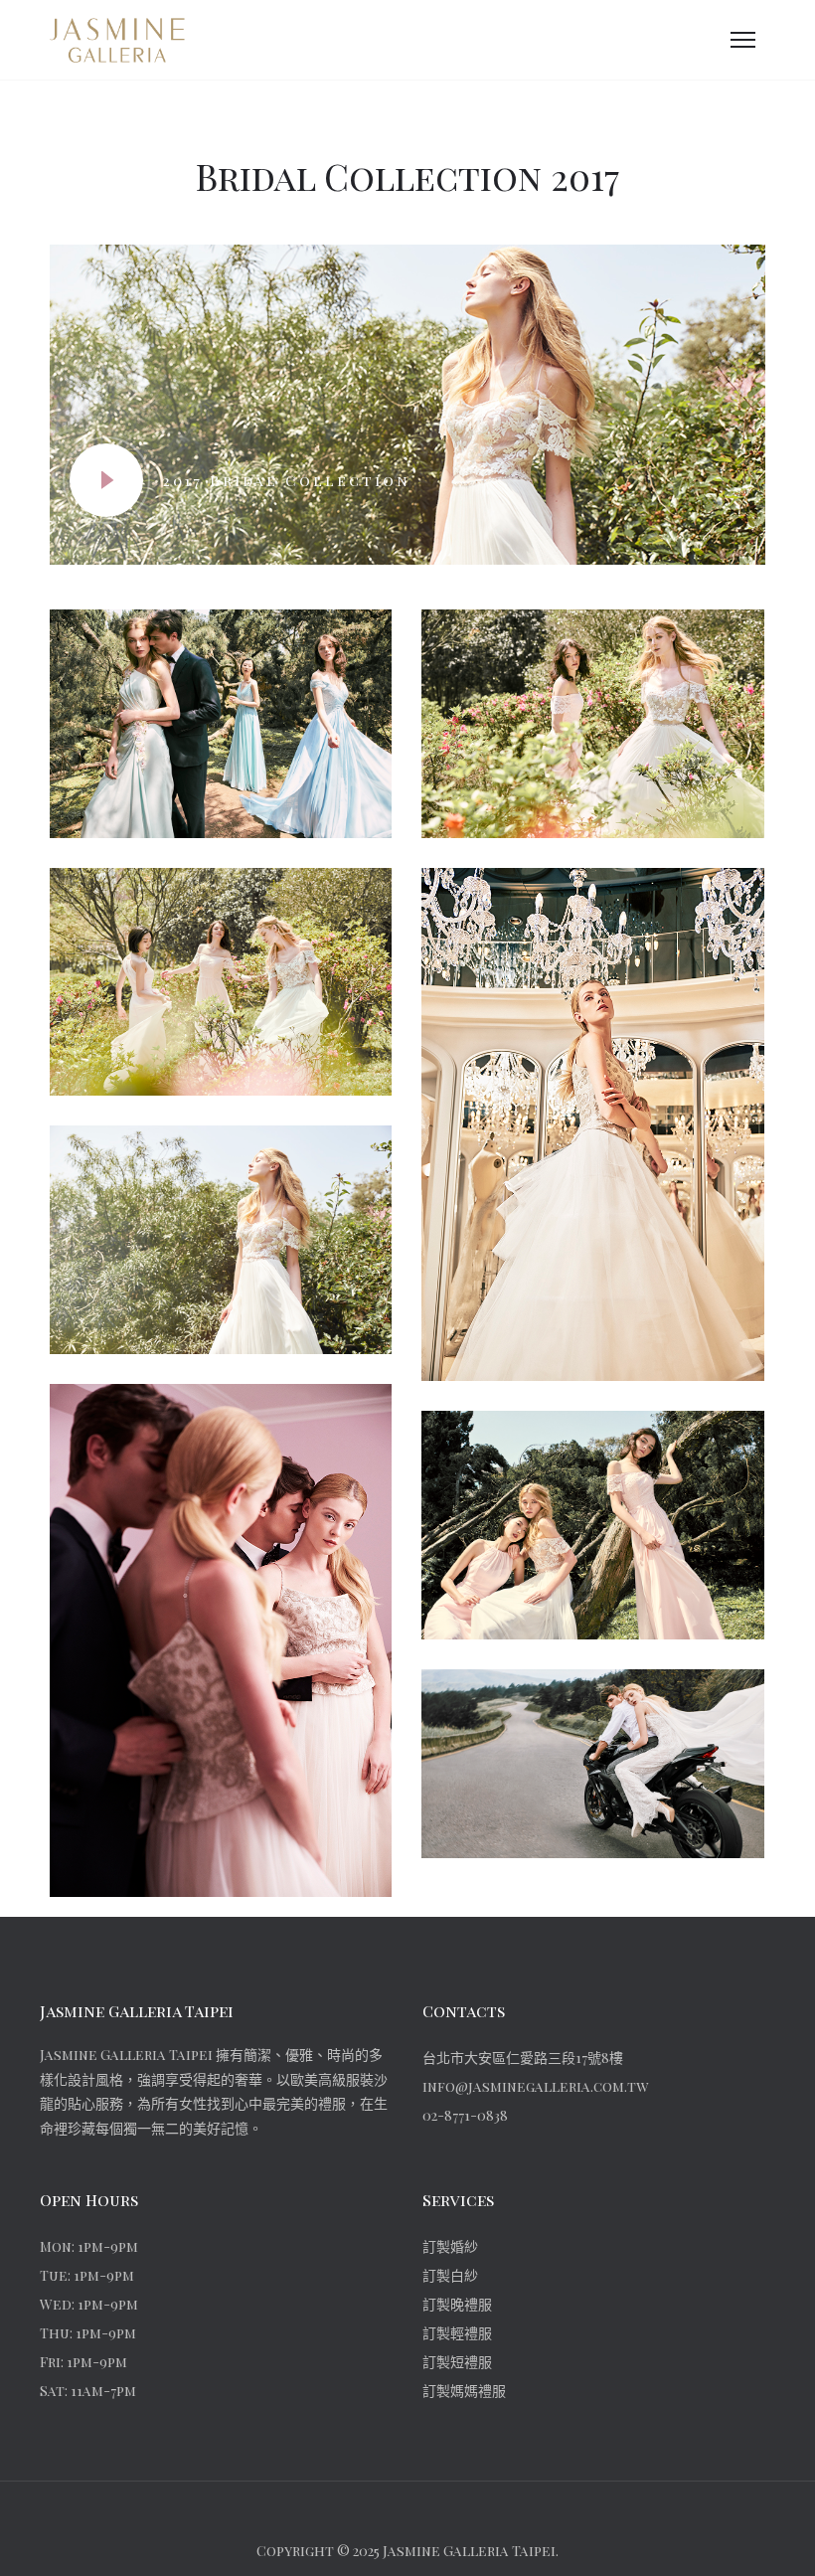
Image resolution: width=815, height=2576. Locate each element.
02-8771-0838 (465, 2115)
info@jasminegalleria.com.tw (535, 2086)
